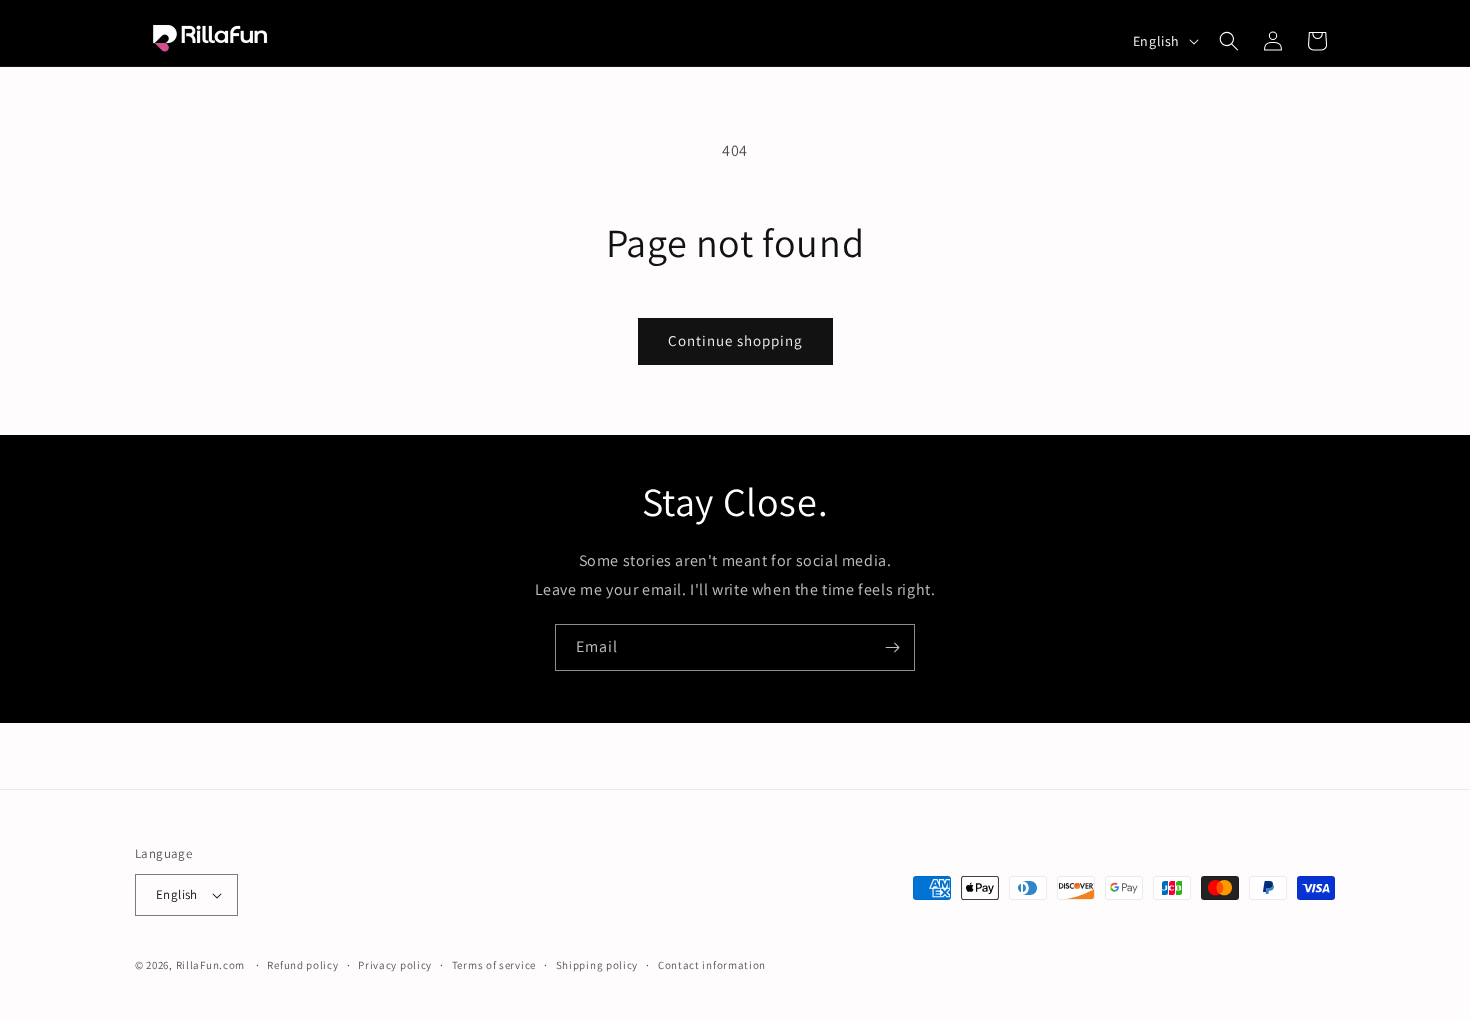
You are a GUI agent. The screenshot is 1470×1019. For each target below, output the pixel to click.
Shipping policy (597, 965)
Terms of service (494, 965)
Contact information (712, 965)
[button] (1229, 41)
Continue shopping (735, 340)
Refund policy (302, 965)
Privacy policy (395, 965)
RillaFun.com (210, 965)
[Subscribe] (892, 647)
